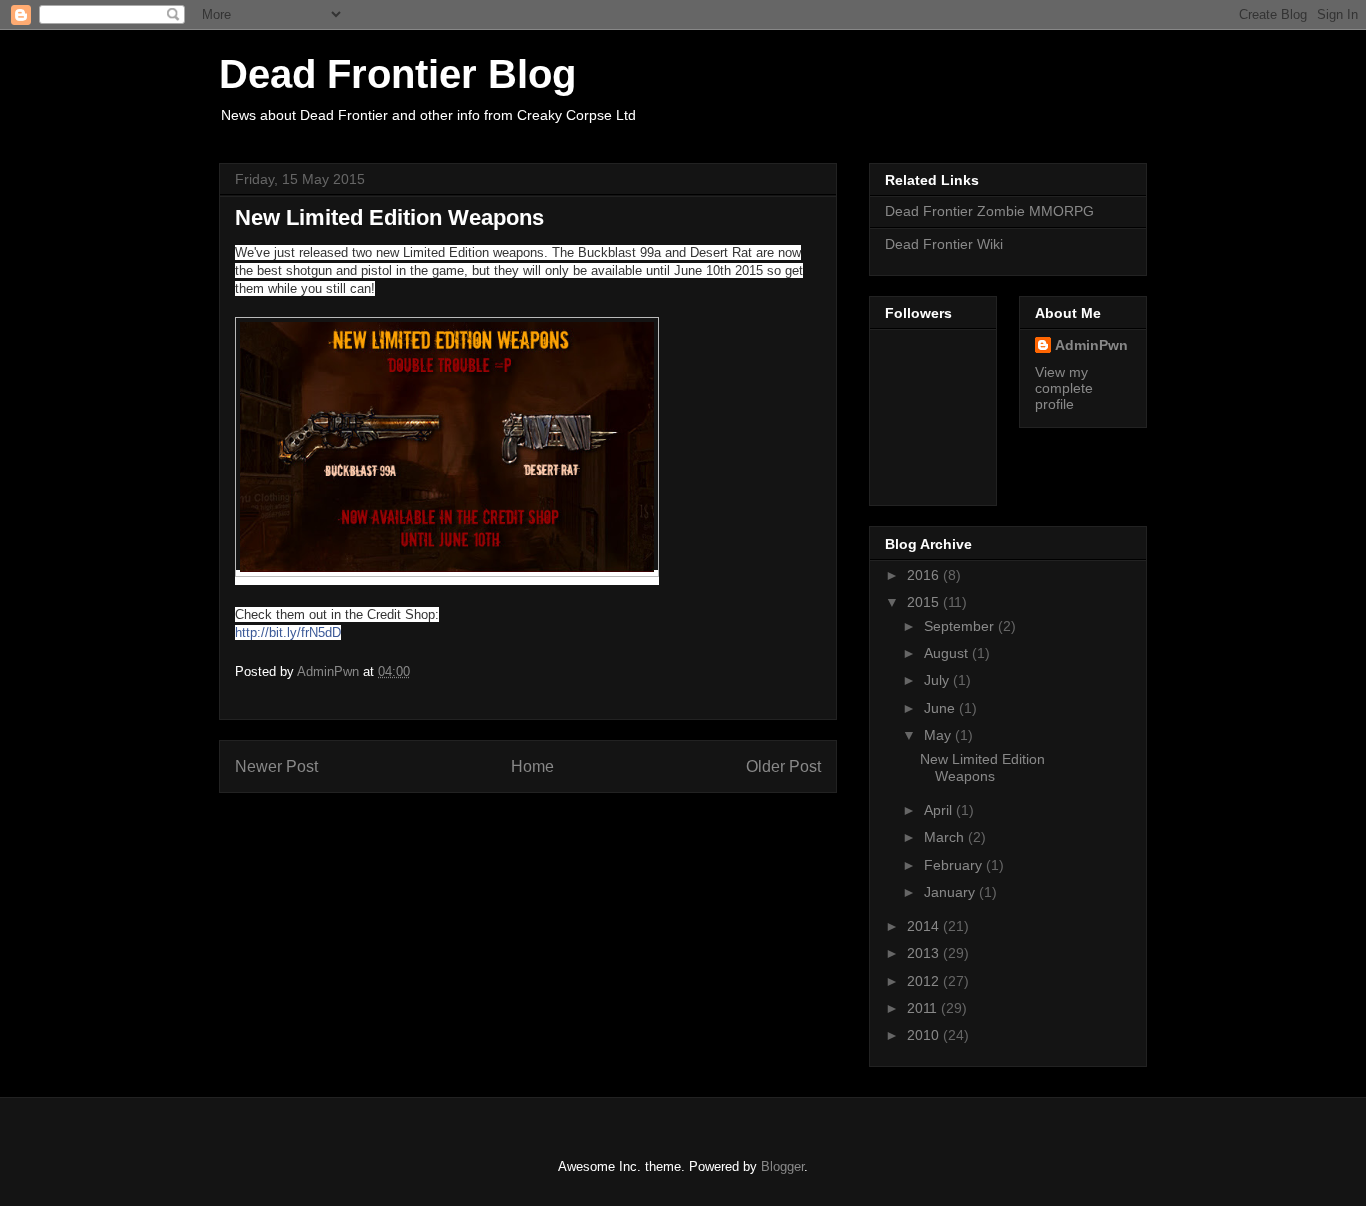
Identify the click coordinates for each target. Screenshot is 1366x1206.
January (951, 892)
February (955, 865)
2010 (925, 1035)
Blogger (782, 1166)
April (940, 810)
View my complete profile (1064, 388)
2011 (924, 1008)
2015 (925, 602)
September (961, 626)
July (938, 680)
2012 (925, 981)
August (948, 653)
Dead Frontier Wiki (944, 244)
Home (532, 766)
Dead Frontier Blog (397, 74)
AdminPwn (1091, 345)
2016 (925, 575)
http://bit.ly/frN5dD (288, 632)
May (939, 735)
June (941, 708)
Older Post (783, 766)
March (946, 837)
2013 (925, 953)
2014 (925, 926)
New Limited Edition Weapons (982, 767)
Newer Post (276, 766)
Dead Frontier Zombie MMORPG (989, 211)
